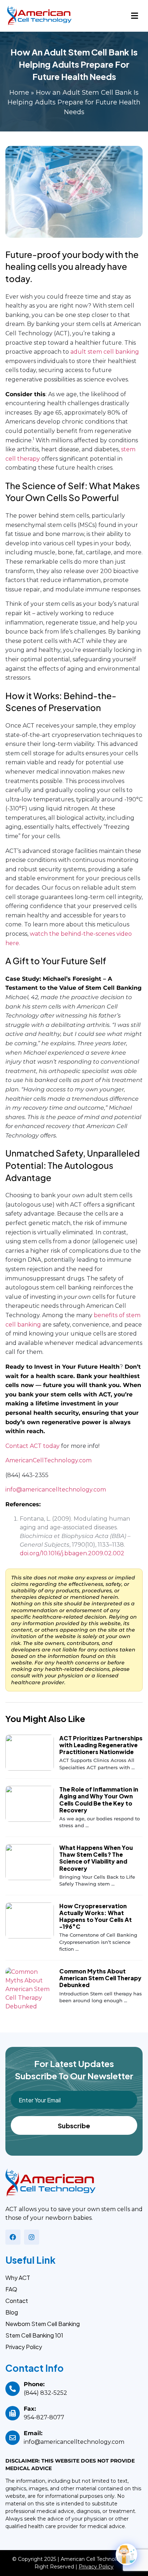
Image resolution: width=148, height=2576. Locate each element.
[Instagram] (32, 2237)
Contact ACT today (33, 1446)
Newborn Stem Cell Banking (43, 2324)
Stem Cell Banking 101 (34, 2335)
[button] (135, 16)
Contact (17, 2301)
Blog (12, 2312)
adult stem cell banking (105, 352)
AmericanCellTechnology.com (48, 1460)
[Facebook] (13, 2237)
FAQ (11, 2289)
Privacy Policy (24, 2347)
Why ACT (18, 2278)
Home (19, 93)
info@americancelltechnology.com (56, 1490)
